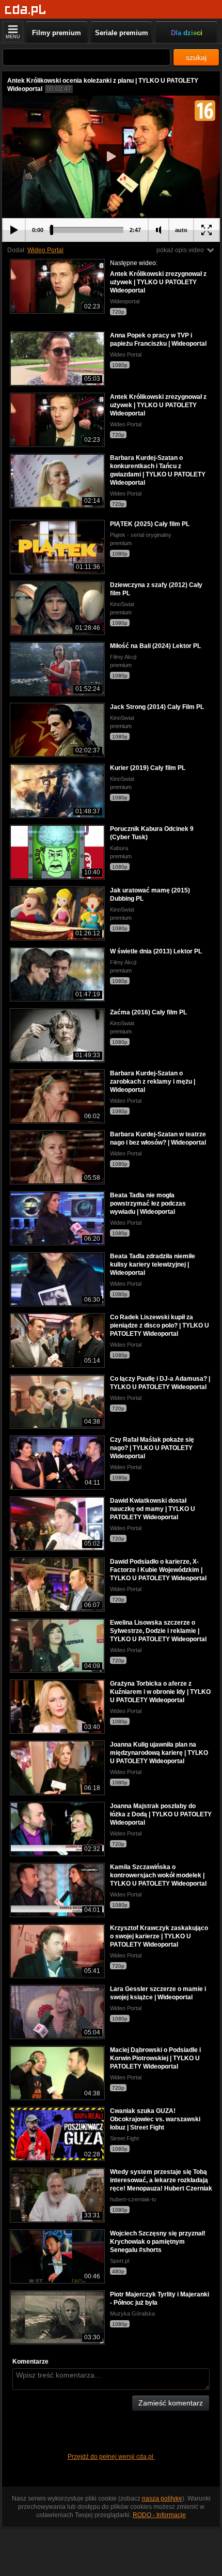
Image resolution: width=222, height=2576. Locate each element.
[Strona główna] (26, 10)
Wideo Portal (45, 250)
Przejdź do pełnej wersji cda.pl (111, 2457)
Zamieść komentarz (171, 2403)
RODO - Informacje (159, 2515)
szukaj (196, 57)
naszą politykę (162, 2498)
